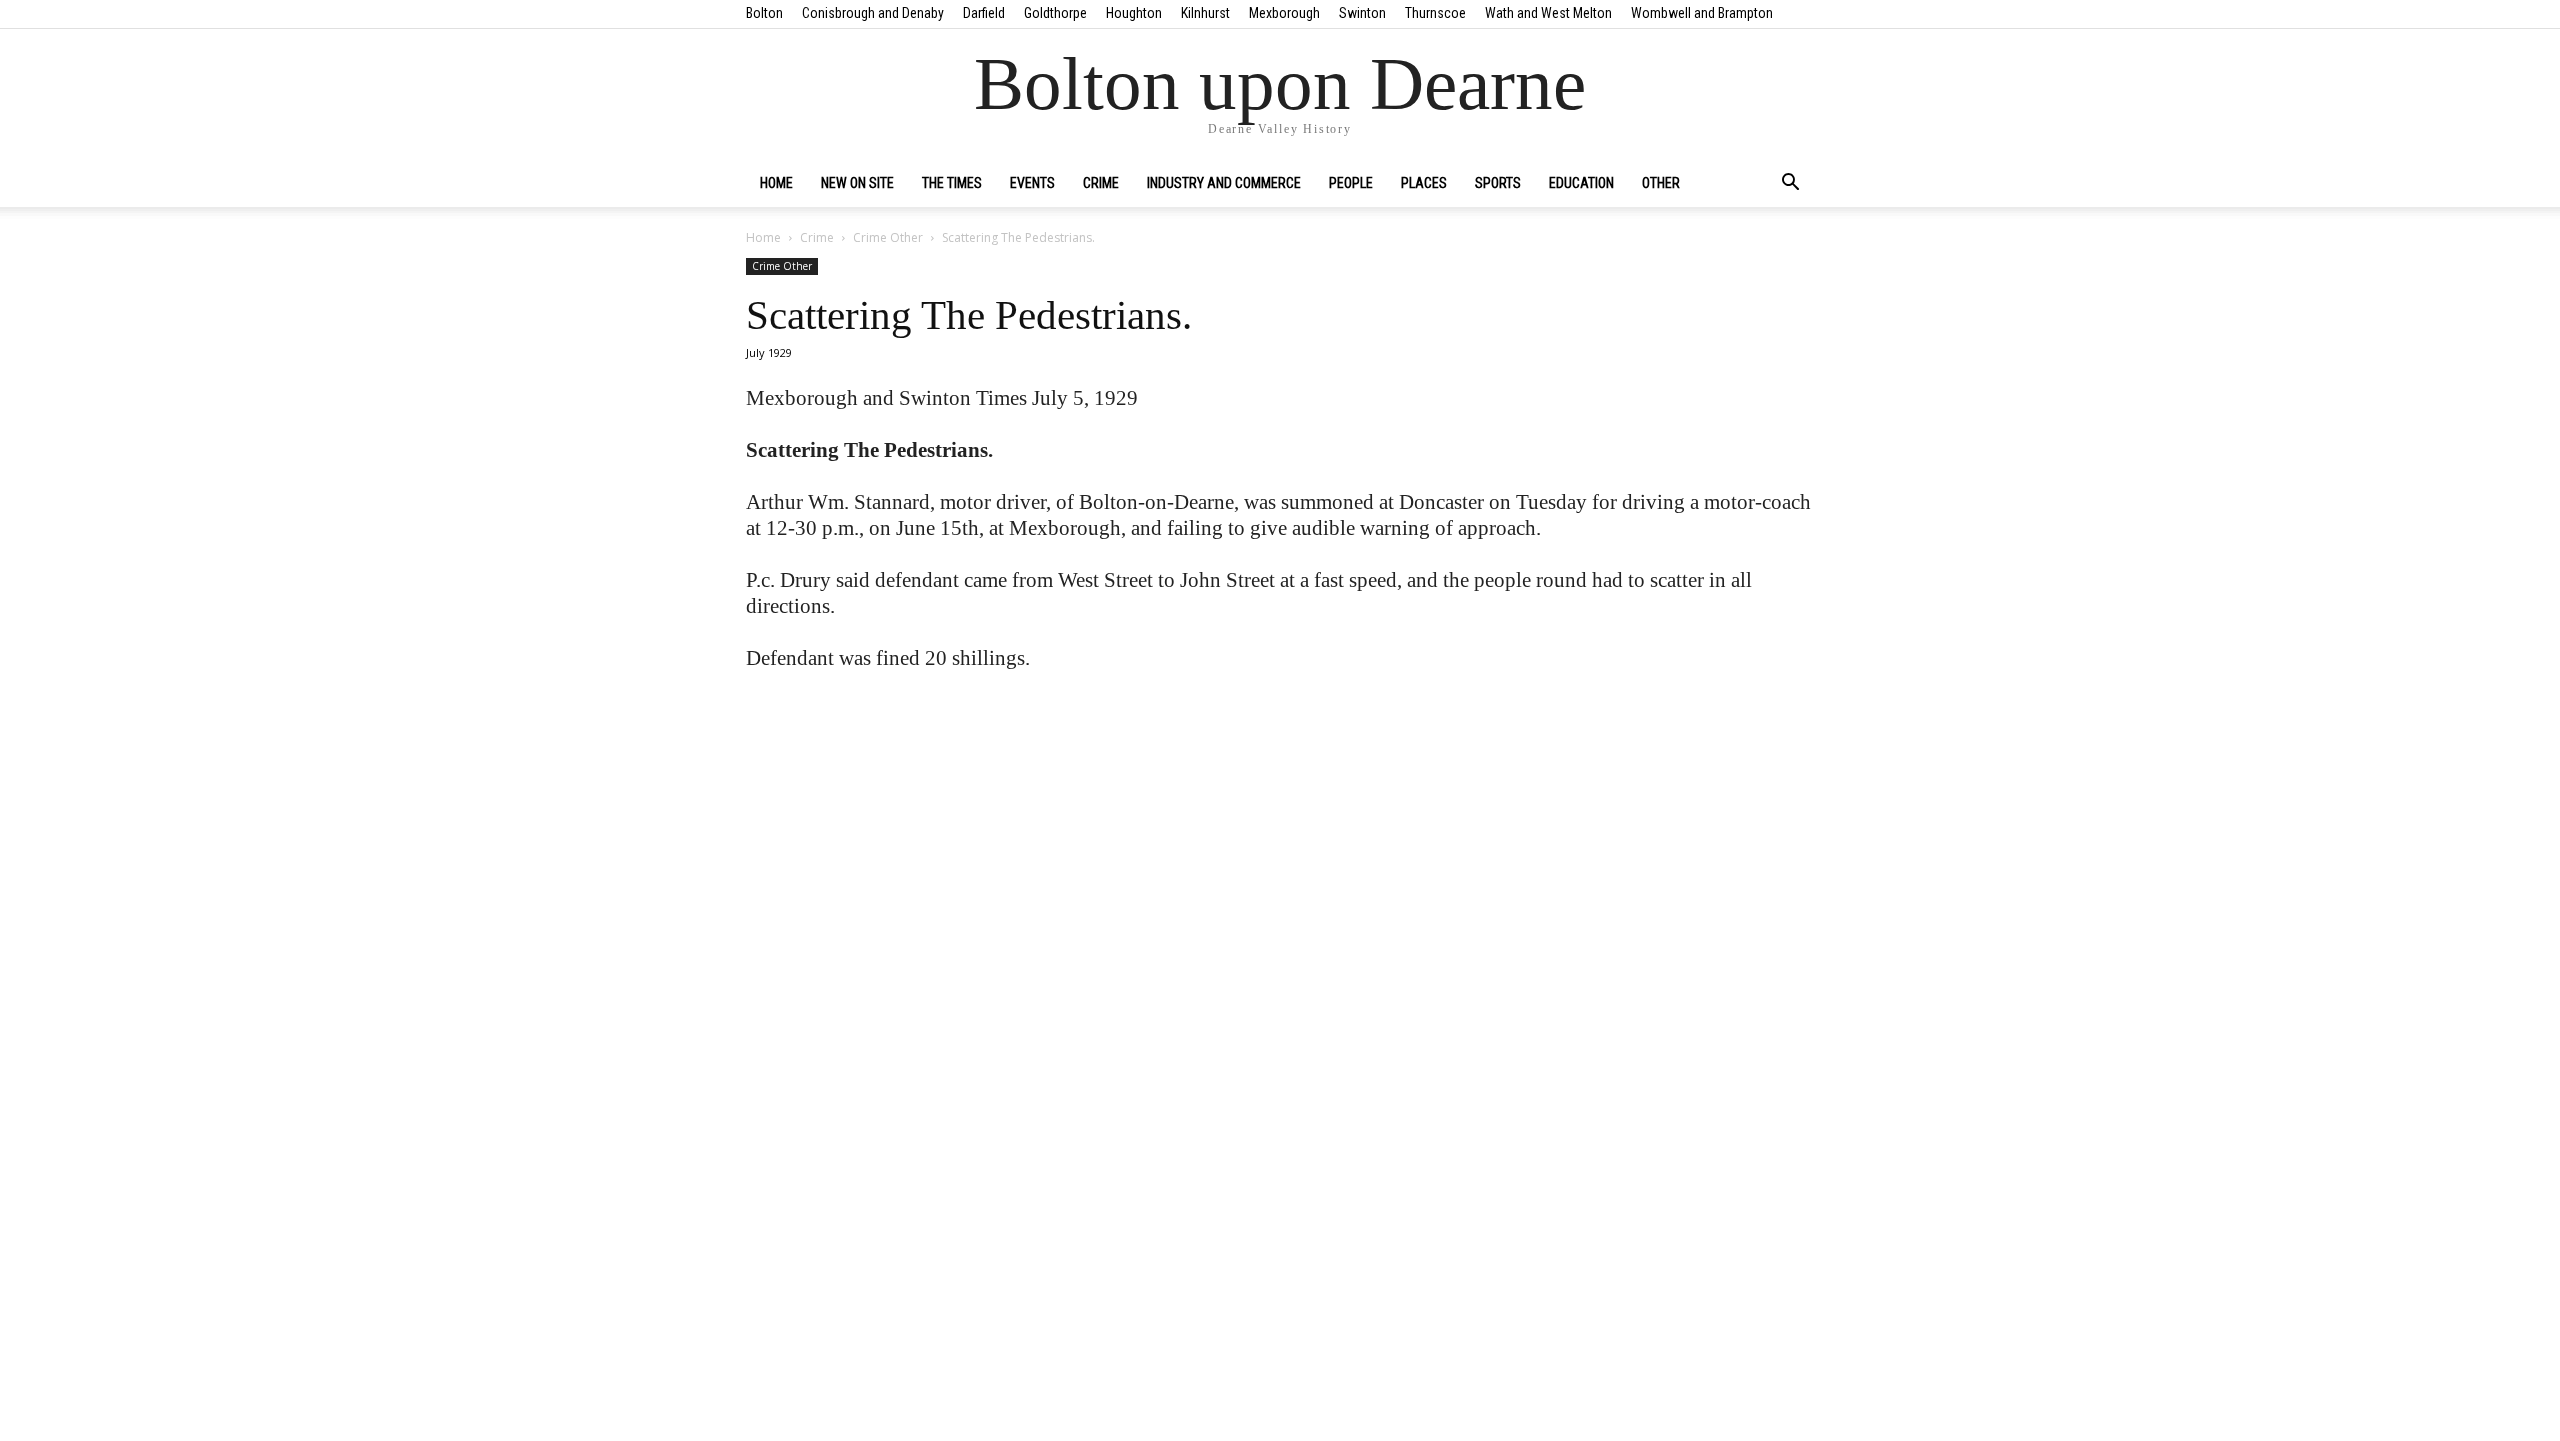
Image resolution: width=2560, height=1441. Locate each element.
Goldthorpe (1055, 13)
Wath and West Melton (1548, 13)
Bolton (764, 13)
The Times (952, 183)
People (1351, 183)
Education (1581, 183)
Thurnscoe (1435, 13)
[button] (1790, 184)
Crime (1101, 183)
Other (1661, 183)
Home (776, 183)
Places (1424, 183)
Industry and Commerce (1224, 183)
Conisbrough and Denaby (873, 13)
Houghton (1134, 13)
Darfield (984, 13)
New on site (857, 183)
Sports (1498, 183)
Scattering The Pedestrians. (969, 315)
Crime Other (888, 237)
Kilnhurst (1205, 13)
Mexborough (1284, 13)
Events (1032, 183)
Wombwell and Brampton (1702, 13)
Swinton (1362, 13)
